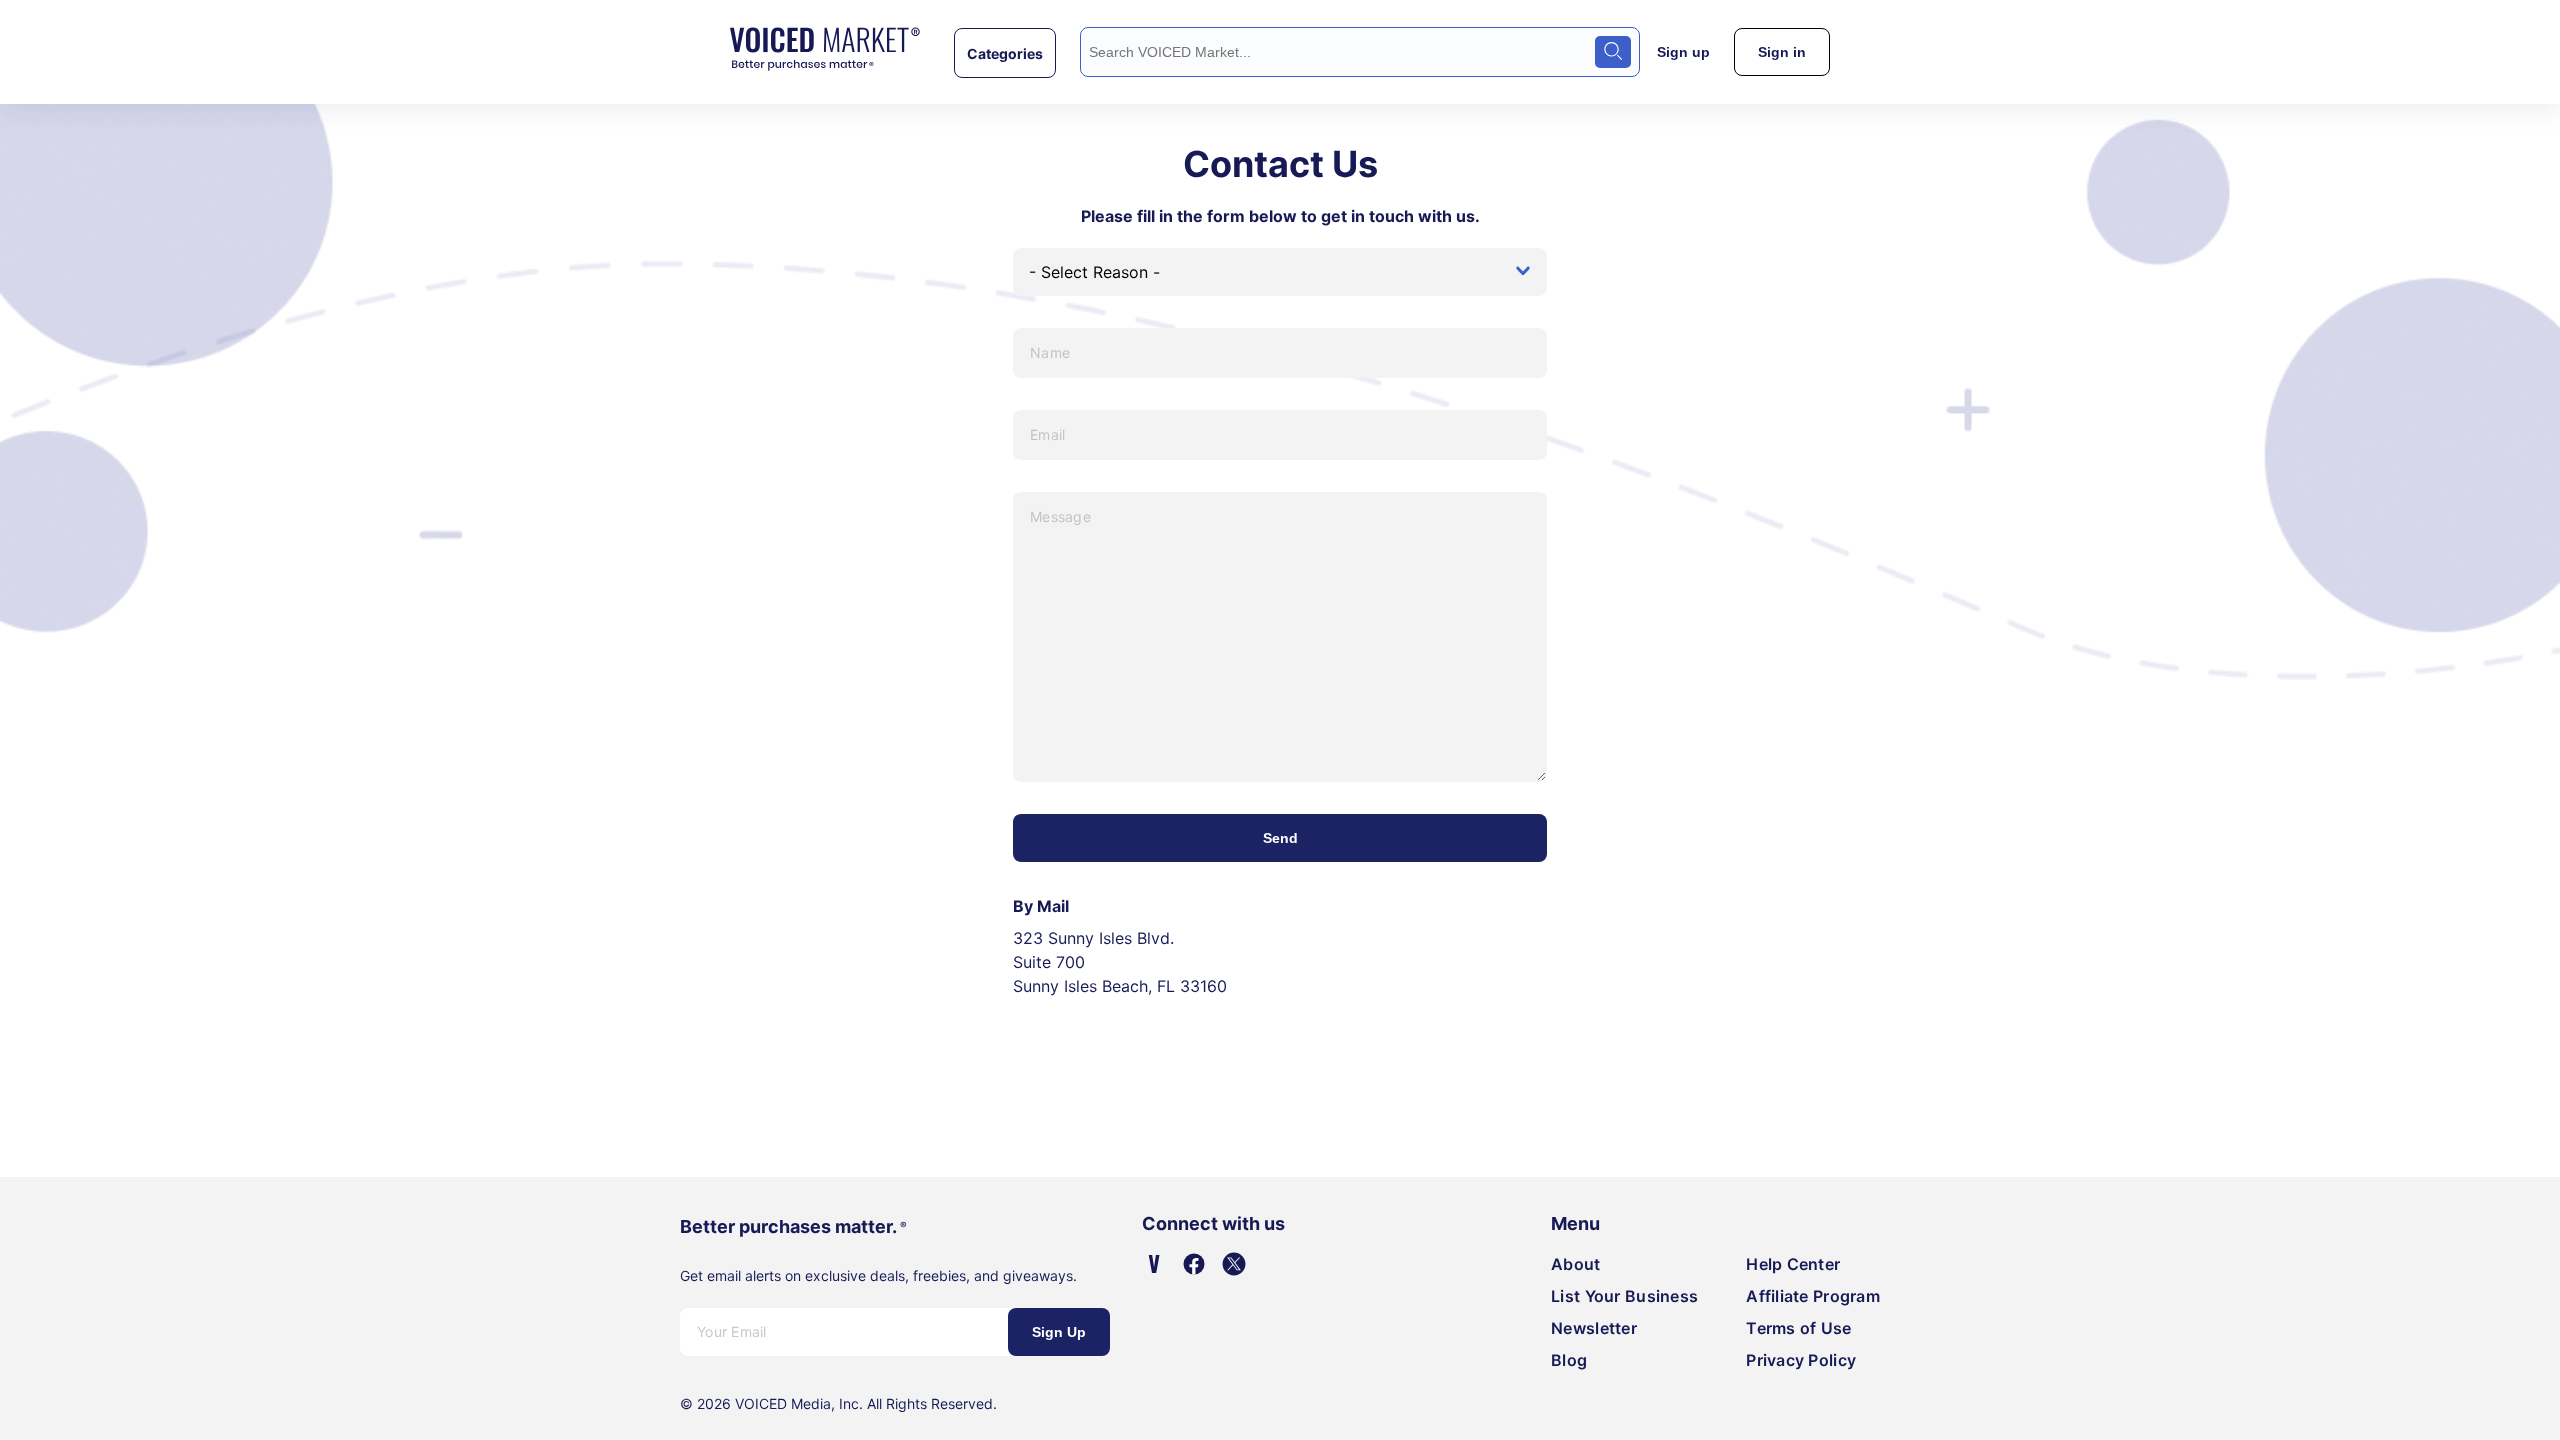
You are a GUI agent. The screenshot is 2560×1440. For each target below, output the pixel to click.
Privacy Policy (1801, 1360)
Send (1280, 838)
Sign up (1683, 52)
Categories (1005, 52)
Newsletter (1594, 1328)
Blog (1569, 1360)
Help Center (1793, 1264)
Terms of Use (1798, 1328)
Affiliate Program (1813, 1296)
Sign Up (1059, 1332)
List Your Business (1624, 1296)
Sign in (1782, 52)
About (1575, 1264)
